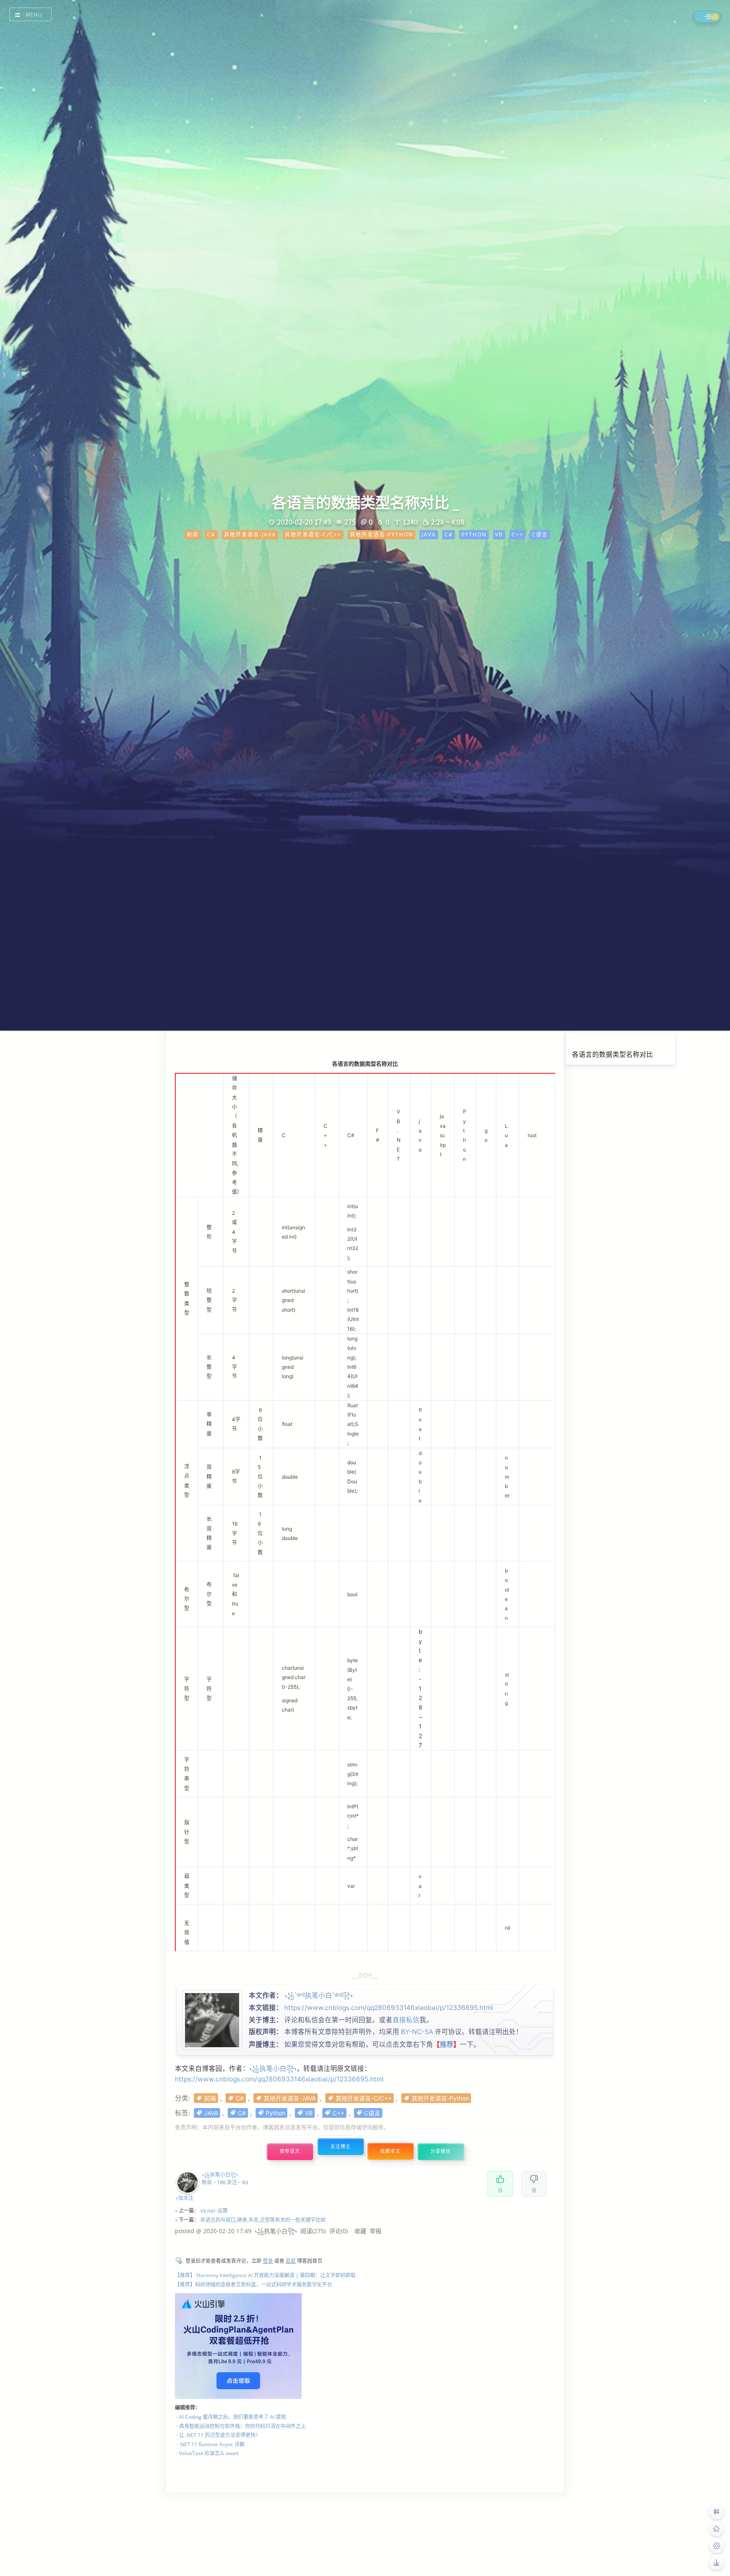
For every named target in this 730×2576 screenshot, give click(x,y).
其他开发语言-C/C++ (364, 2098)
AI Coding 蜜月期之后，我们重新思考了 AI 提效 (233, 2417)
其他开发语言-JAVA (290, 2098)
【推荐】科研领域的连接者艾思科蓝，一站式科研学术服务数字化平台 (253, 2285)
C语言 (372, 2113)
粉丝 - (214, 2182)
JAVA (211, 2113)
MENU (34, 15)
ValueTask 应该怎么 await (209, 2453)
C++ (338, 2113)
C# (240, 2098)
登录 (268, 2261)
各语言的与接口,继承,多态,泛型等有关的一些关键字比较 (263, 2220)
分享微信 (441, 2151)
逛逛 (291, 2261)
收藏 (360, 2231)
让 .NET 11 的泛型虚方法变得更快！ (220, 2435)
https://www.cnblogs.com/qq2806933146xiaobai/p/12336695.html (389, 2008)
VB (309, 2113)
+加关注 (184, 2198)
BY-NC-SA (417, 2032)
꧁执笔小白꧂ (273, 2069)
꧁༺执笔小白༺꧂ (319, 1995)
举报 (376, 2231)
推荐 (447, 2044)
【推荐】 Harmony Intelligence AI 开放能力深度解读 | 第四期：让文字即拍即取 (265, 2275)
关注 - (238, 2182)
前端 (210, 2098)
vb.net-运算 (214, 2211)
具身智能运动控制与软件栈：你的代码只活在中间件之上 (242, 2426)
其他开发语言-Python (440, 2098)
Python (275, 2113)
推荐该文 (290, 2151)
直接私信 (406, 2020)
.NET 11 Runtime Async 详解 (212, 2444)
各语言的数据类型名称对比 (613, 1054)
